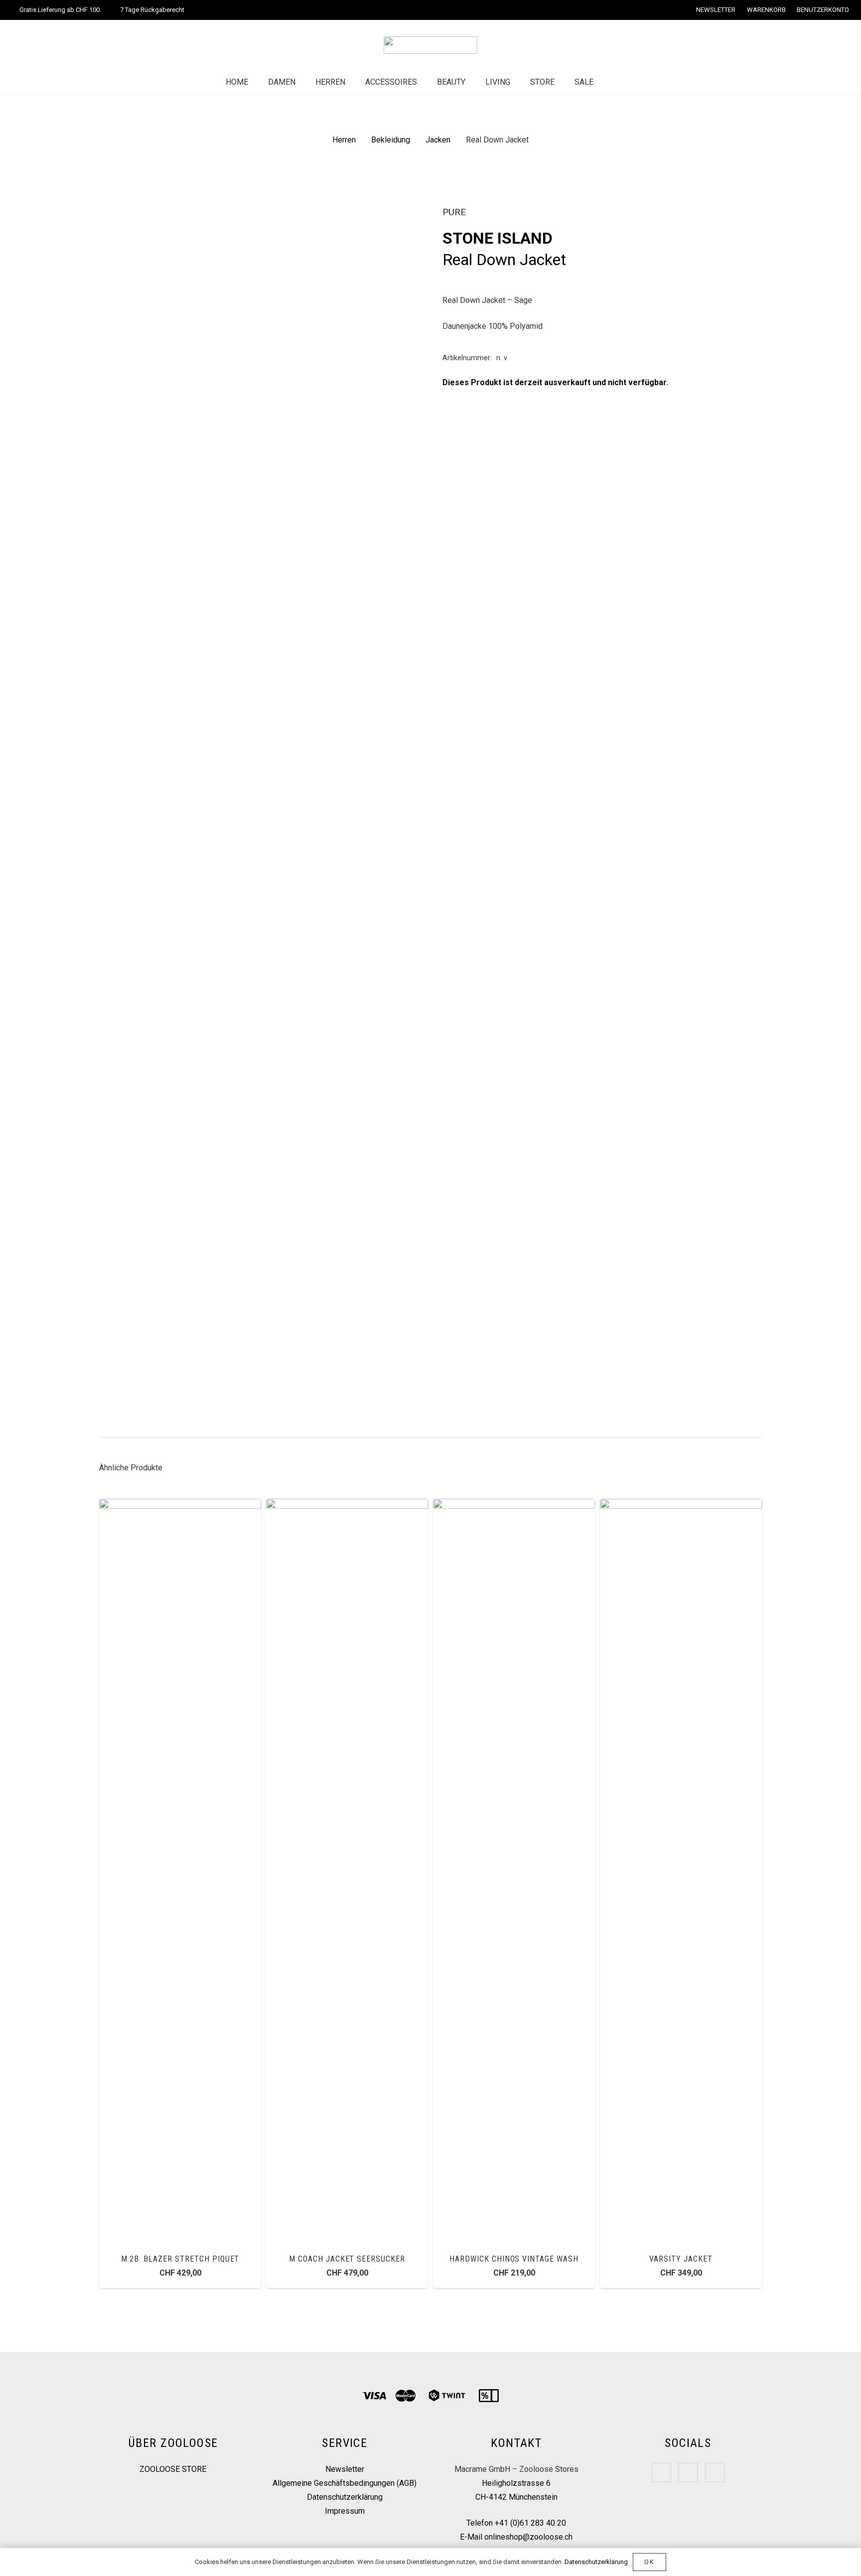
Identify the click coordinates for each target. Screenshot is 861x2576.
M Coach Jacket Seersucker (347, 2259)
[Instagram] (688, 2472)
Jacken (438, 140)
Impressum (345, 2511)
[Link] (430, 45)
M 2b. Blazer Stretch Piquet (180, 2259)
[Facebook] (661, 2472)
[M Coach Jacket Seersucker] (347, 1505)
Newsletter (345, 2469)
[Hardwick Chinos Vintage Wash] (514, 1505)
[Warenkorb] (634, 82)
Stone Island (498, 238)
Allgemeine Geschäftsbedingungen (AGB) (345, 2483)
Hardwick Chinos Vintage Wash (514, 2259)
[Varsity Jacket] (681, 1505)
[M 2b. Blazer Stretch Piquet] (180, 1505)
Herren (344, 140)
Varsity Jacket (681, 2259)
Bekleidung (391, 140)
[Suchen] (613, 82)
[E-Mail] (715, 2472)
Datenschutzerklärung (345, 2497)
